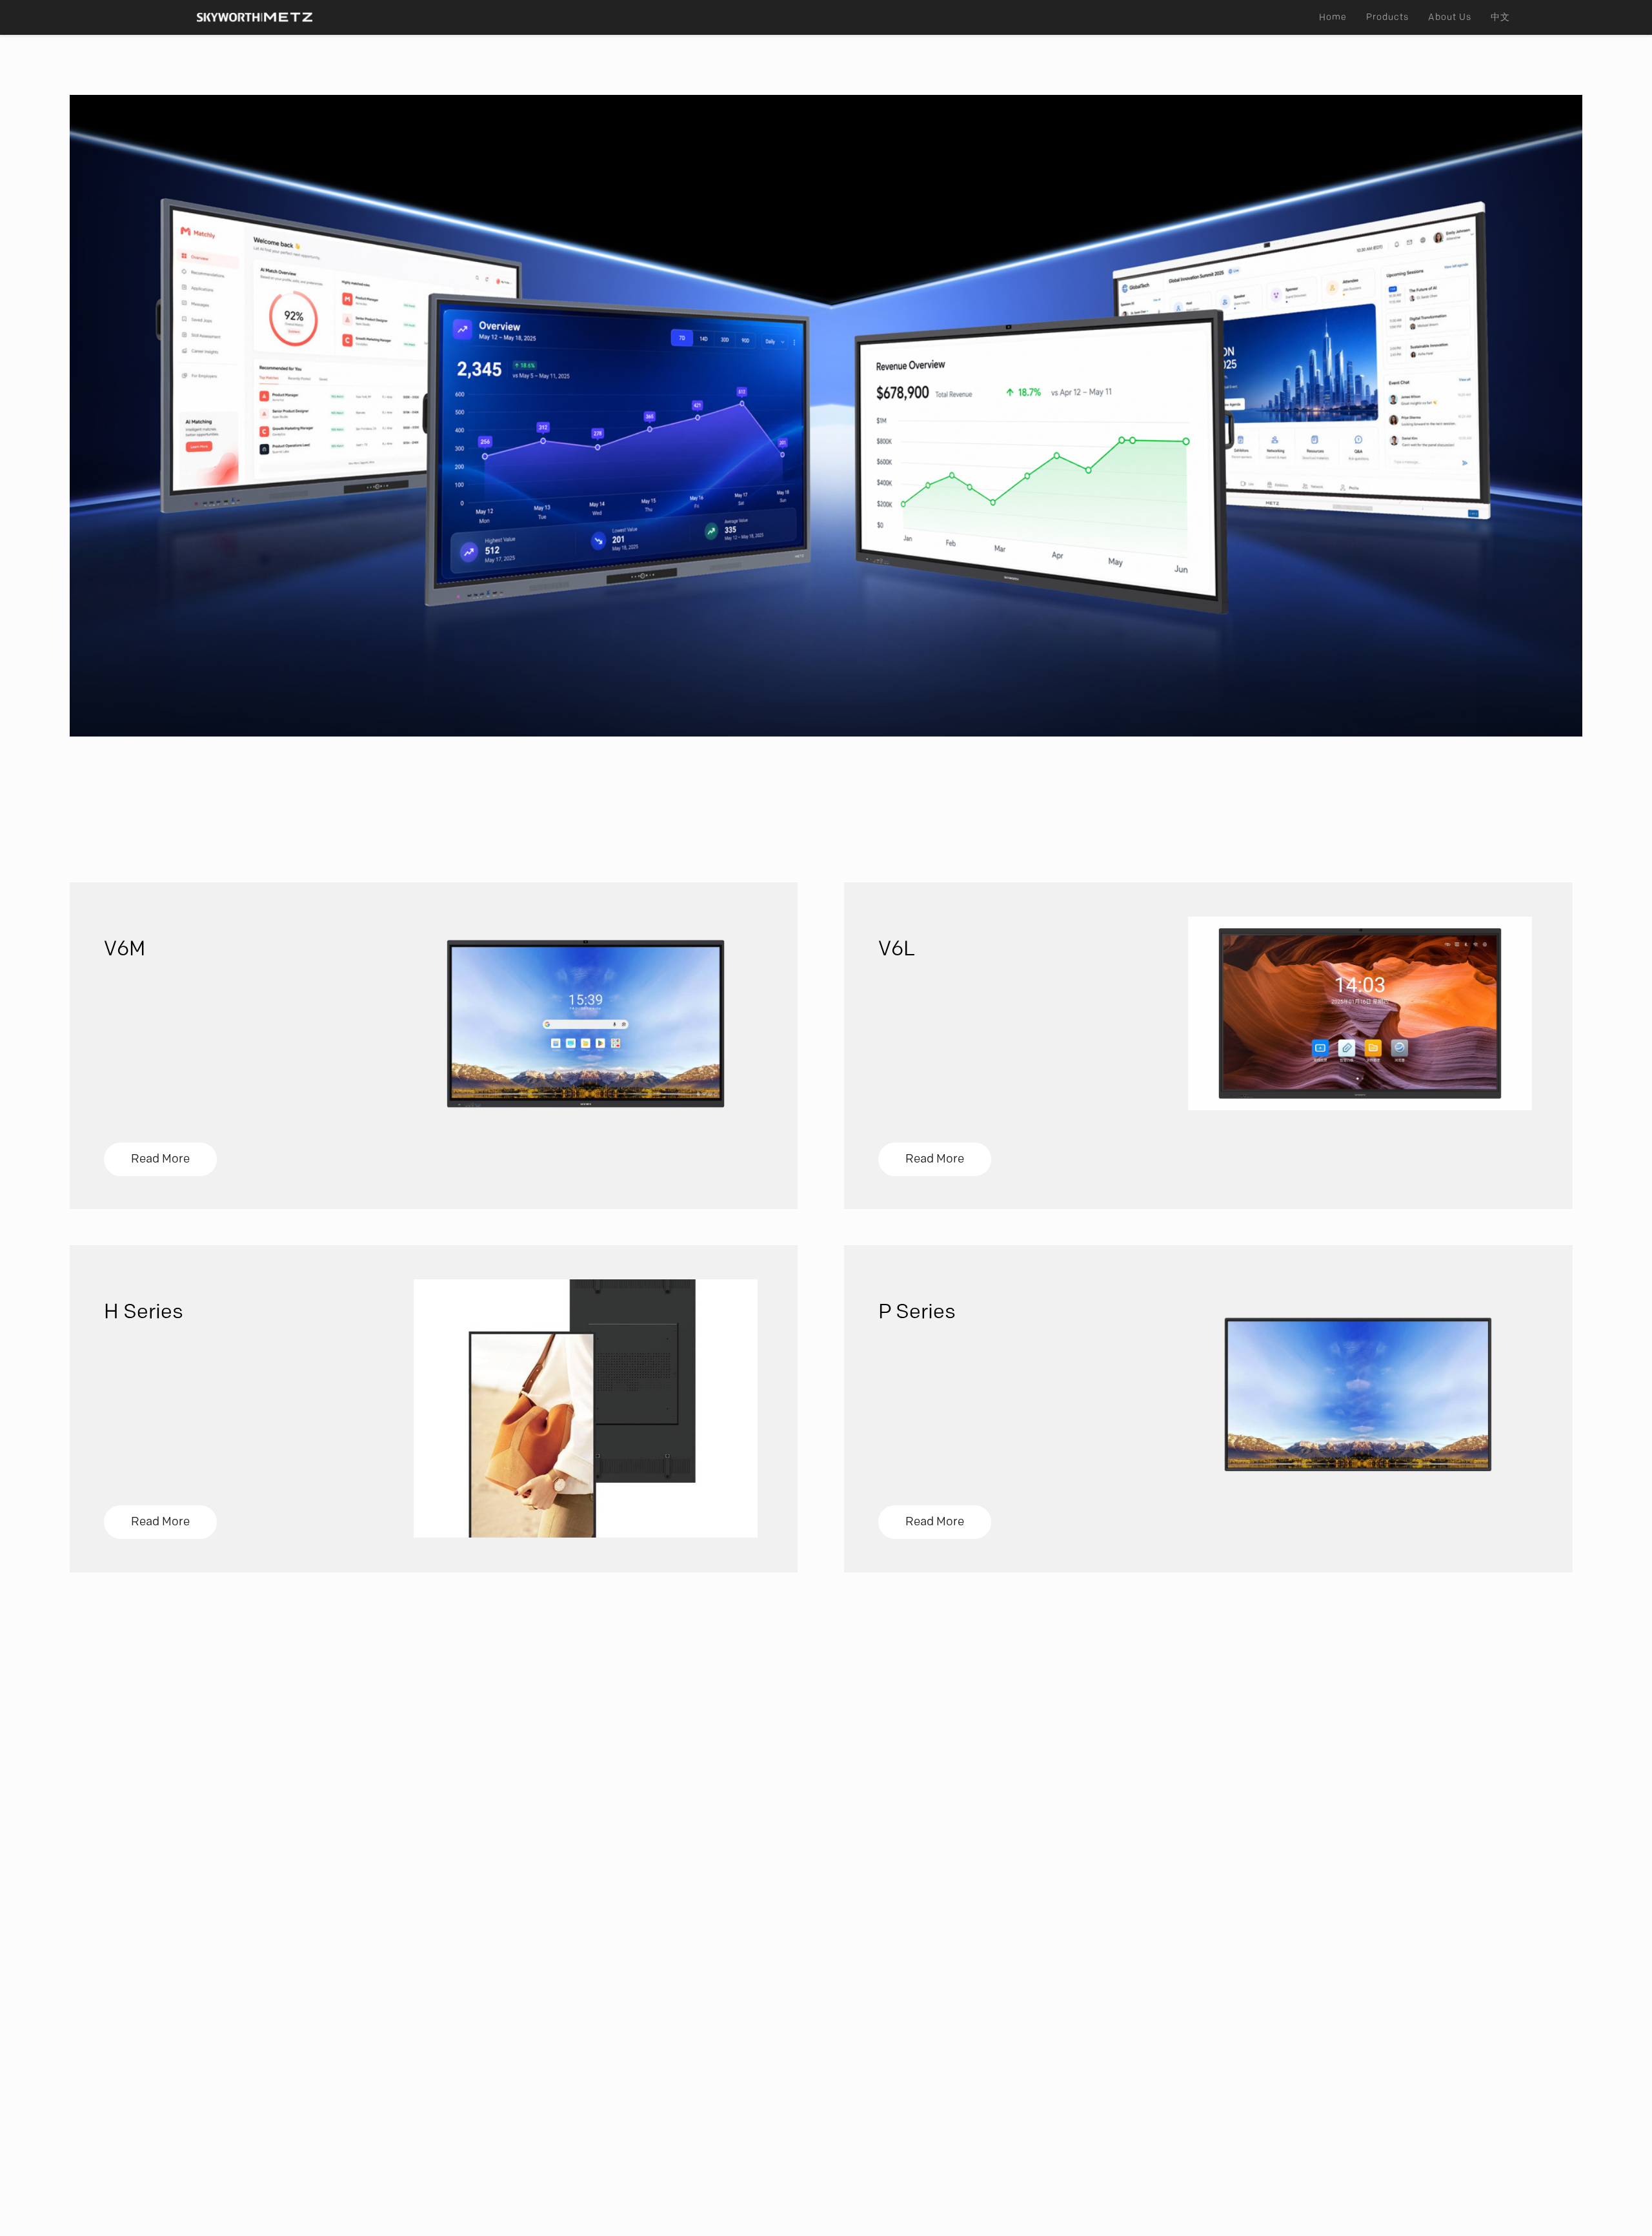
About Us (1450, 17)
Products (1387, 17)
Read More (160, 1159)
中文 (1500, 17)
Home (1333, 17)
